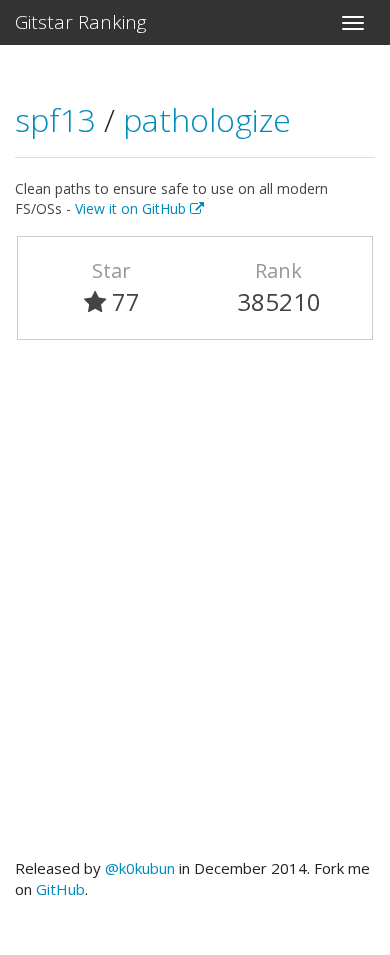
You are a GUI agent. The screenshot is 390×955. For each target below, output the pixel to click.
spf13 (59, 119)
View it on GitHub (132, 208)
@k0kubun (140, 868)
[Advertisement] (195, 608)
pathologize (207, 119)
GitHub (60, 889)
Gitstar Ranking (81, 22)
